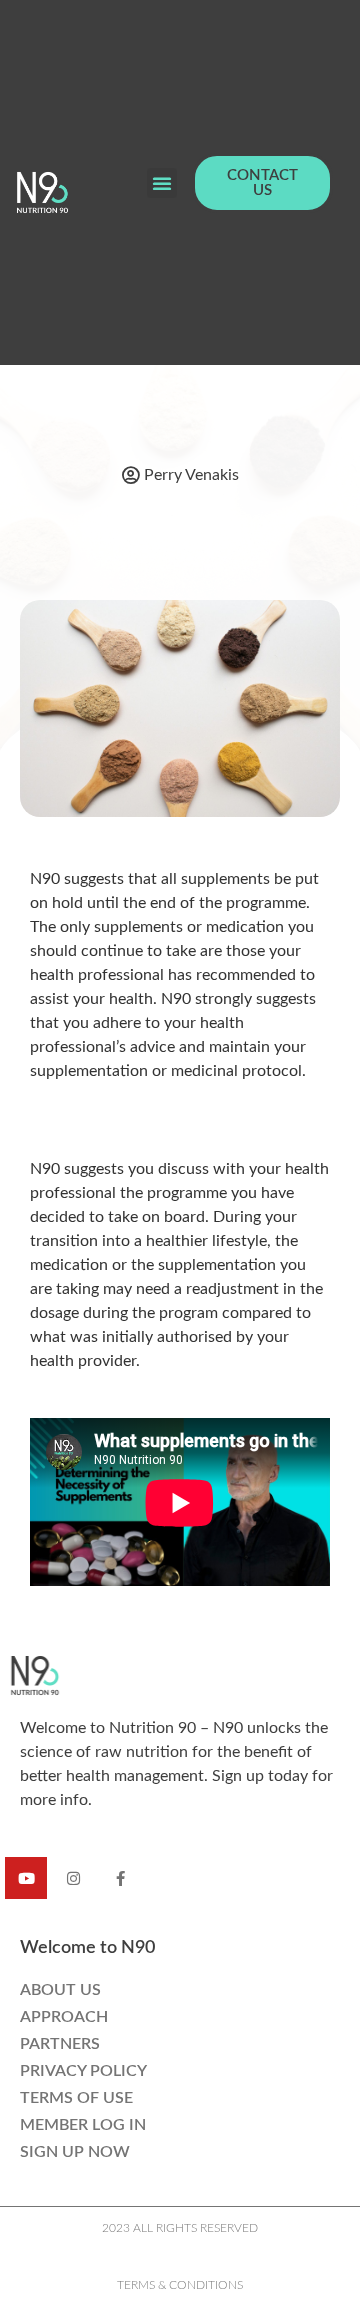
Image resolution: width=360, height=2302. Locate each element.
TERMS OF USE (76, 2098)
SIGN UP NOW (75, 2152)
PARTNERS (60, 2044)
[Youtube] (26, 1878)
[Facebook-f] (120, 1878)
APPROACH (64, 2017)
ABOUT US (60, 1990)
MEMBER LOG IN (83, 2125)
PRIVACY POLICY (83, 2071)
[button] (162, 183)
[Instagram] (73, 1878)
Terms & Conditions (180, 2285)
